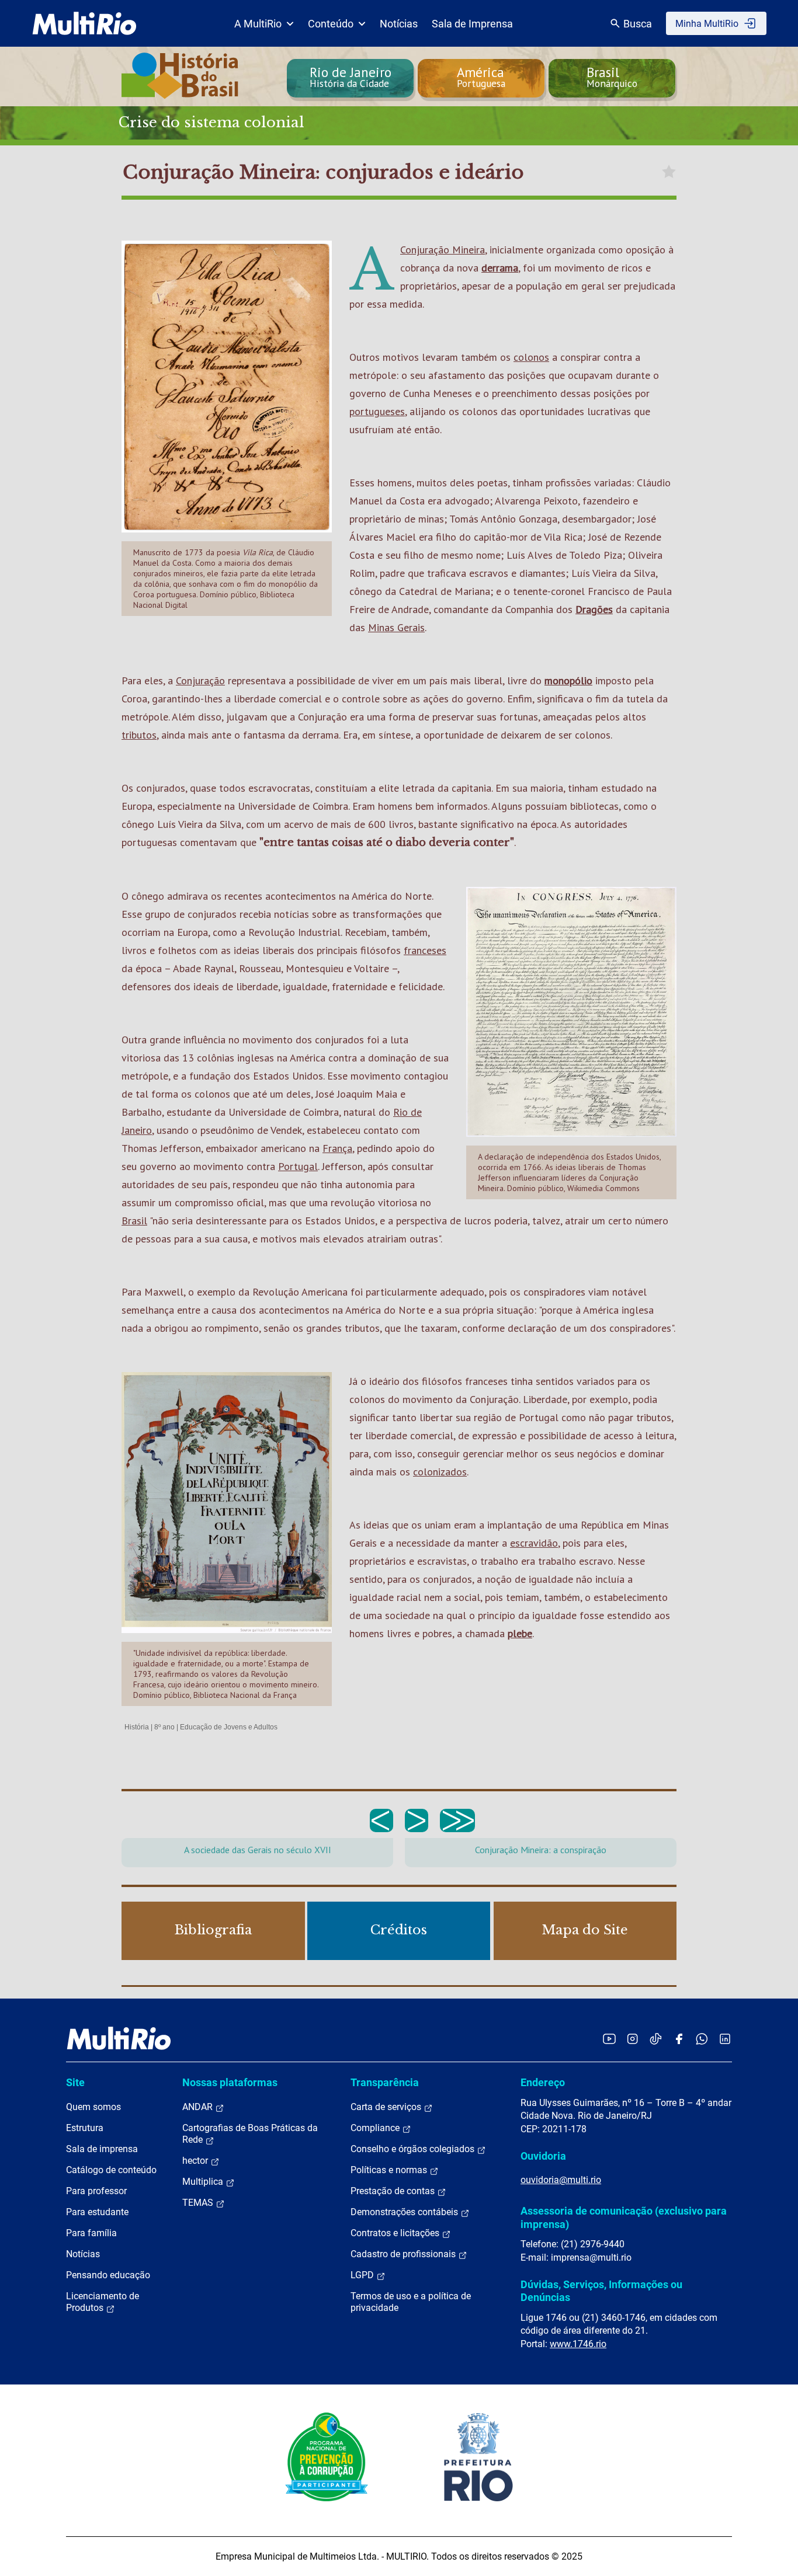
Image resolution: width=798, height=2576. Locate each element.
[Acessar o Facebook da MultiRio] (679, 2039)
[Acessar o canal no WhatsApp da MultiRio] (702, 2039)
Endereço (543, 2082)
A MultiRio (258, 24)
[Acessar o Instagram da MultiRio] (632, 2039)
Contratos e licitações (396, 2233)
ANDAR (199, 2107)
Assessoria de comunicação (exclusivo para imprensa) (624, 2217)
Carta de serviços (387, 2107)
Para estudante (97, 2212)
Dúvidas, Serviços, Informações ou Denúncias (601, 2291)
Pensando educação (108, 2275)
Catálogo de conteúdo (111, 2170)
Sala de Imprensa (472, 24)
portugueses (377, 411)
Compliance (376, 2128)
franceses (425, 950)
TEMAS (199, 2203)
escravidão (534, 1543)
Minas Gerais (396, 627)
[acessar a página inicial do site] (84, 23)
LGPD (363, 2275)
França (337, 1148)
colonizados (440, 1472)
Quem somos (93, 2107)
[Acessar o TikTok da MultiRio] (656, 2039)
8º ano (164, 1727)
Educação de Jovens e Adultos (229, 1727)
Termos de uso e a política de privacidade (411, 2302)
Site (75, 2082)
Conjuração (200, 680)
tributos (139, 735)
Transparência (385, 2082)
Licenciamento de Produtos (103, 2302)
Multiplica (204, 2182)
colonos (531, 357)
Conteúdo (331, 24)
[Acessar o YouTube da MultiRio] (609, 2039)
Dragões (594, 609)
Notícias (399, 24)
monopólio (568, 680)
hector (196, 2161)
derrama (500, 268)
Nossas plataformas (230, 2082)
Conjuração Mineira (443, 250)
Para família (91, 2233)
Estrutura (85, 2128)
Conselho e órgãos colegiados (414, 2149)
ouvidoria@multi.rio (561, 2180)
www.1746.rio (578, 2344)
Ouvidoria (543, 2156)
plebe (520, 1633)
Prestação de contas (394, 2191)
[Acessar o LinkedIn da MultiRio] (725, 2039)
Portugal (298, 1166)
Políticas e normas (390, 2170)
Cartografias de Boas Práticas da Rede (250, 2134)
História (137, 1727)
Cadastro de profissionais (404, 2254)
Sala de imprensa (102, 2149)
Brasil (134, 1221)
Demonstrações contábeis (405, 2212)
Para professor (96, 2191)
